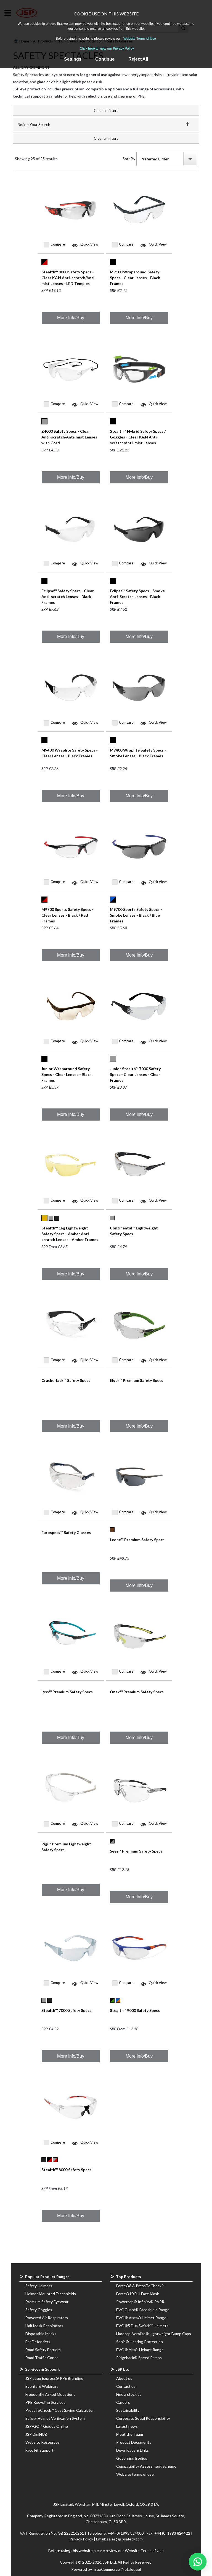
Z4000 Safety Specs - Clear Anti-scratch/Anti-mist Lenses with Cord (69, 437)
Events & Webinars (42, 2386)
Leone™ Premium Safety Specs (137, 1540)
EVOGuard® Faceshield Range (143, 2310)
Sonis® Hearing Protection (140, 2342)
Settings (73, 59)
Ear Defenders (38, 2342)
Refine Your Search (34, 124)
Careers (123, 2402)
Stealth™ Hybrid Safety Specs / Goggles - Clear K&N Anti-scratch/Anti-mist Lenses (138, 437)
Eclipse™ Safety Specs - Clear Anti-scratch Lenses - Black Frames (68, 597)
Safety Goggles (39, 2310)
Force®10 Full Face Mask (138, 2294)
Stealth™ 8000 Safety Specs (66, 2170)
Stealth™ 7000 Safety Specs (66, 2010)
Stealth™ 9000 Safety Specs (135, 2010)
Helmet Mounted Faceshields (51, 2294)
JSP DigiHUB (36, 2434)
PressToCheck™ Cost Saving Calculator (60, 2410)
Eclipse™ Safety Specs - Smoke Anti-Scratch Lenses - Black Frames (137, 597)
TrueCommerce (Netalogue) (117, 2569)
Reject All (138, 59)
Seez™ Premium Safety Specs (136, 1851)
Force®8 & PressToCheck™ (140, 2286)
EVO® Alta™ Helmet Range (140, 2350)
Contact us (126, 2386)
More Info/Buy (71, 318)
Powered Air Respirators (47, 2318)
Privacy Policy (82, 2539)
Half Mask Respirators (44, 2326)
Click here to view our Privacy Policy (107, 49)
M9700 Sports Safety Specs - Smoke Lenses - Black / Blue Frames (136, 915)
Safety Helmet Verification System (55, 2418)
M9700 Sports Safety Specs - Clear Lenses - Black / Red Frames (67, 915)
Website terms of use (135, 2474)
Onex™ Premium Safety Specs (137, 1692)
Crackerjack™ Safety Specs (66, 1380)
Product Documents (134, 2442)
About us (124, 2378)
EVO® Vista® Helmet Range (141, 2318)
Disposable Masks (41, 2334)
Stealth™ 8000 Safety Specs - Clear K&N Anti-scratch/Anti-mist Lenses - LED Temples (69, 278)
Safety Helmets (39, 2286)
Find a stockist (129, 2394)
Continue (105, 59)
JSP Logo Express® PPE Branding (54, 2378)
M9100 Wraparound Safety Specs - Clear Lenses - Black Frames (135, 278)
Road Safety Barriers (43, 2350)
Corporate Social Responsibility (143, 2418)
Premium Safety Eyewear (47, 2302)
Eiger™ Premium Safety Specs (137, 1380)
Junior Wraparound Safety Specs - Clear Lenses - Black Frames (67, 1074)
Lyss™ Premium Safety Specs (67, 1692)
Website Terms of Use (140, 39)
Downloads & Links (132, 2450)
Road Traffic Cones (42, 2358)
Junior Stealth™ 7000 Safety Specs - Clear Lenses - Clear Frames (135, 1074)
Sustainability (128, 2410)
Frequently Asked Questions (50, 2394)
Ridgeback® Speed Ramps (139, 2358)
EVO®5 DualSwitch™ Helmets (142, 2326)
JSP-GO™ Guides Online (47, 2426)
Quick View (89, 244)
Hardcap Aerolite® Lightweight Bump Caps (154, 2334)
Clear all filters (106, 110)
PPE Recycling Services (45, 2402)
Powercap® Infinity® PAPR (140, 2302)
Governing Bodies (132, 2458)
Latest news (127, 2426)
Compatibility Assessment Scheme (146, 2466)
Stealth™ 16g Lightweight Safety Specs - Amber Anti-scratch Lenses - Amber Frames (70, 1234)
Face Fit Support (39, 2450)
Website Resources (43, 2442)
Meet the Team (130, 2434)
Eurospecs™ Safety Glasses (66, 1532)
